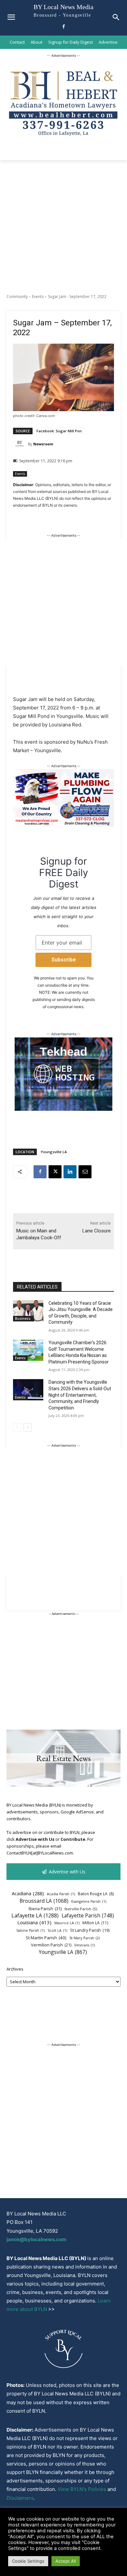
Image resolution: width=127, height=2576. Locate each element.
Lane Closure (97, 1231)
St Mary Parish (85, 1938)
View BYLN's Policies (82, 2489)
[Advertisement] (63, 227)
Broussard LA (44, 1901)
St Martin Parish (46, 1938)
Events (38, 297)
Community (17, 297)
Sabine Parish (30, 1930)
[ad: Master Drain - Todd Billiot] (63, 825)
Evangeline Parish (89, 1901)
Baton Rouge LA (96, 1894)
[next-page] (28, 1427)
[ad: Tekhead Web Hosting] (63, 1109)
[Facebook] (64, 27)
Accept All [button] (66, 2561)
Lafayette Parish (88, 1916)
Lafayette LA (35, 1916)
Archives (15, 1969)
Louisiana (34, 1922)
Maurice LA (67, 1923)
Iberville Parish (81, 1909)
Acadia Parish (61, 1894)
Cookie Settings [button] (28, 2561)
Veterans (85, 1945)
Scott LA (57, 1930)
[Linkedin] (70, 1172)
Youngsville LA (54, 1152)
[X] (55, 1172)
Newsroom (43, 444)
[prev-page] (17, 1427)
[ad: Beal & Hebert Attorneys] (63, 140)
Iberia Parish (45, 1909)
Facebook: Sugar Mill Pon (59, 431)
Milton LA (95, 1923)
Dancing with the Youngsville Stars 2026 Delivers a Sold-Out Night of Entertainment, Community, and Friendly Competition (80, 1395)
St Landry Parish (90, 1930)
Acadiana (28, 1893)
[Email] (85, 1172)
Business (23, 1318)
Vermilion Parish (51, 1945)
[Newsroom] (21, 444)
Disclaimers (20, 2498)
